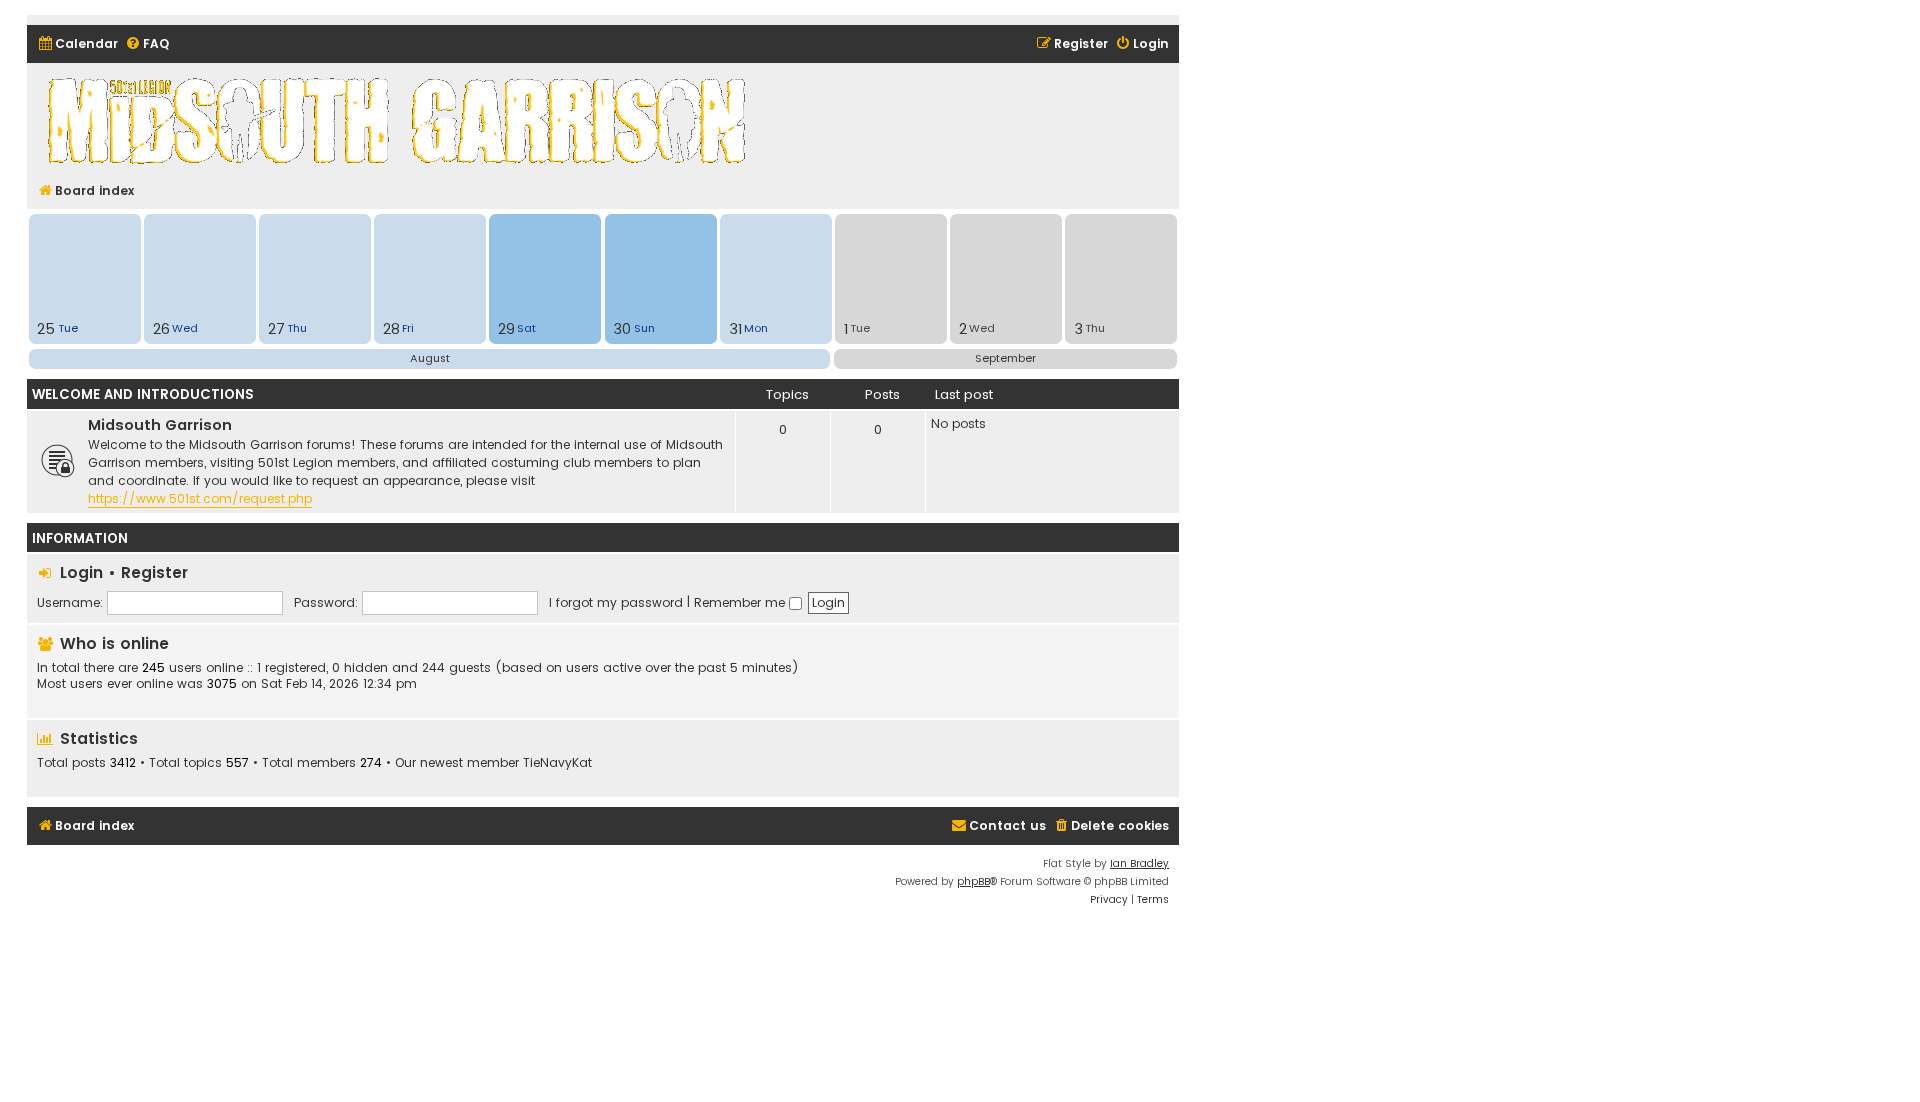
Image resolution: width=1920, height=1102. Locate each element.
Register (154, 572)
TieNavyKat (557, 763)
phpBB (973, 881)
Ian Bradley (1139, 863)
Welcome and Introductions (143, 394)
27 (276, 329)
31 (735, 329)
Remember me (741, 602)
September (1005, 358)
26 (161, 329)
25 (46, 329)
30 (622, 329)
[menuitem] (77, 44)
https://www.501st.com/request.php (200, 498)
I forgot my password (616, 602)
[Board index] (400, 120)
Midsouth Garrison (160, 425)
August (430, 358)
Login (81, 572)
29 (506, 329)
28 (391, 329)
